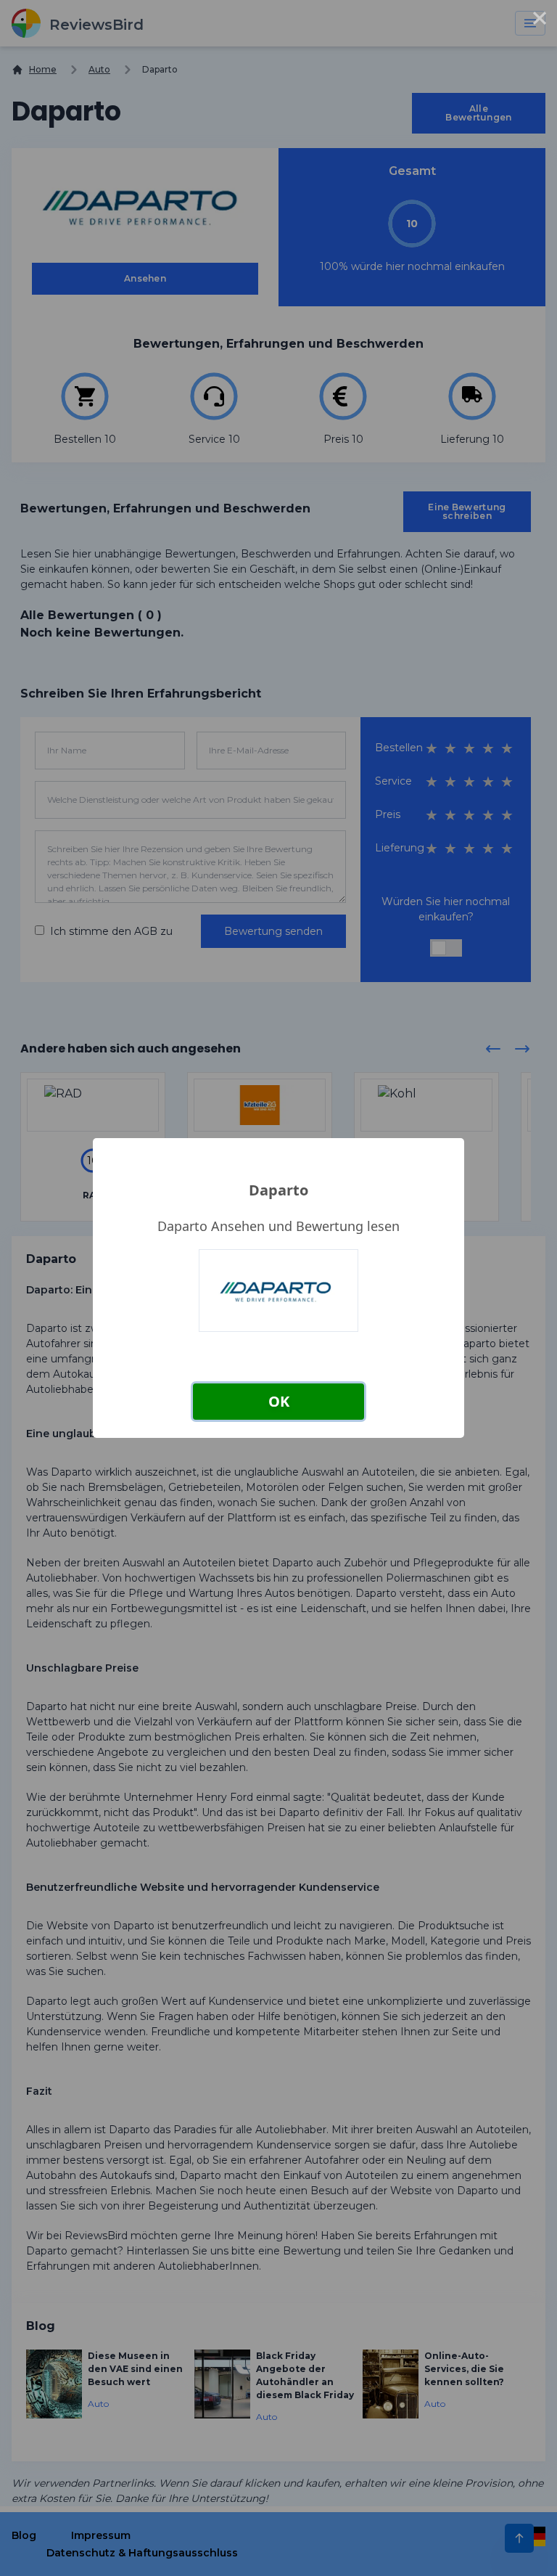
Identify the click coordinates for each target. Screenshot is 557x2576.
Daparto (278, 1190)
